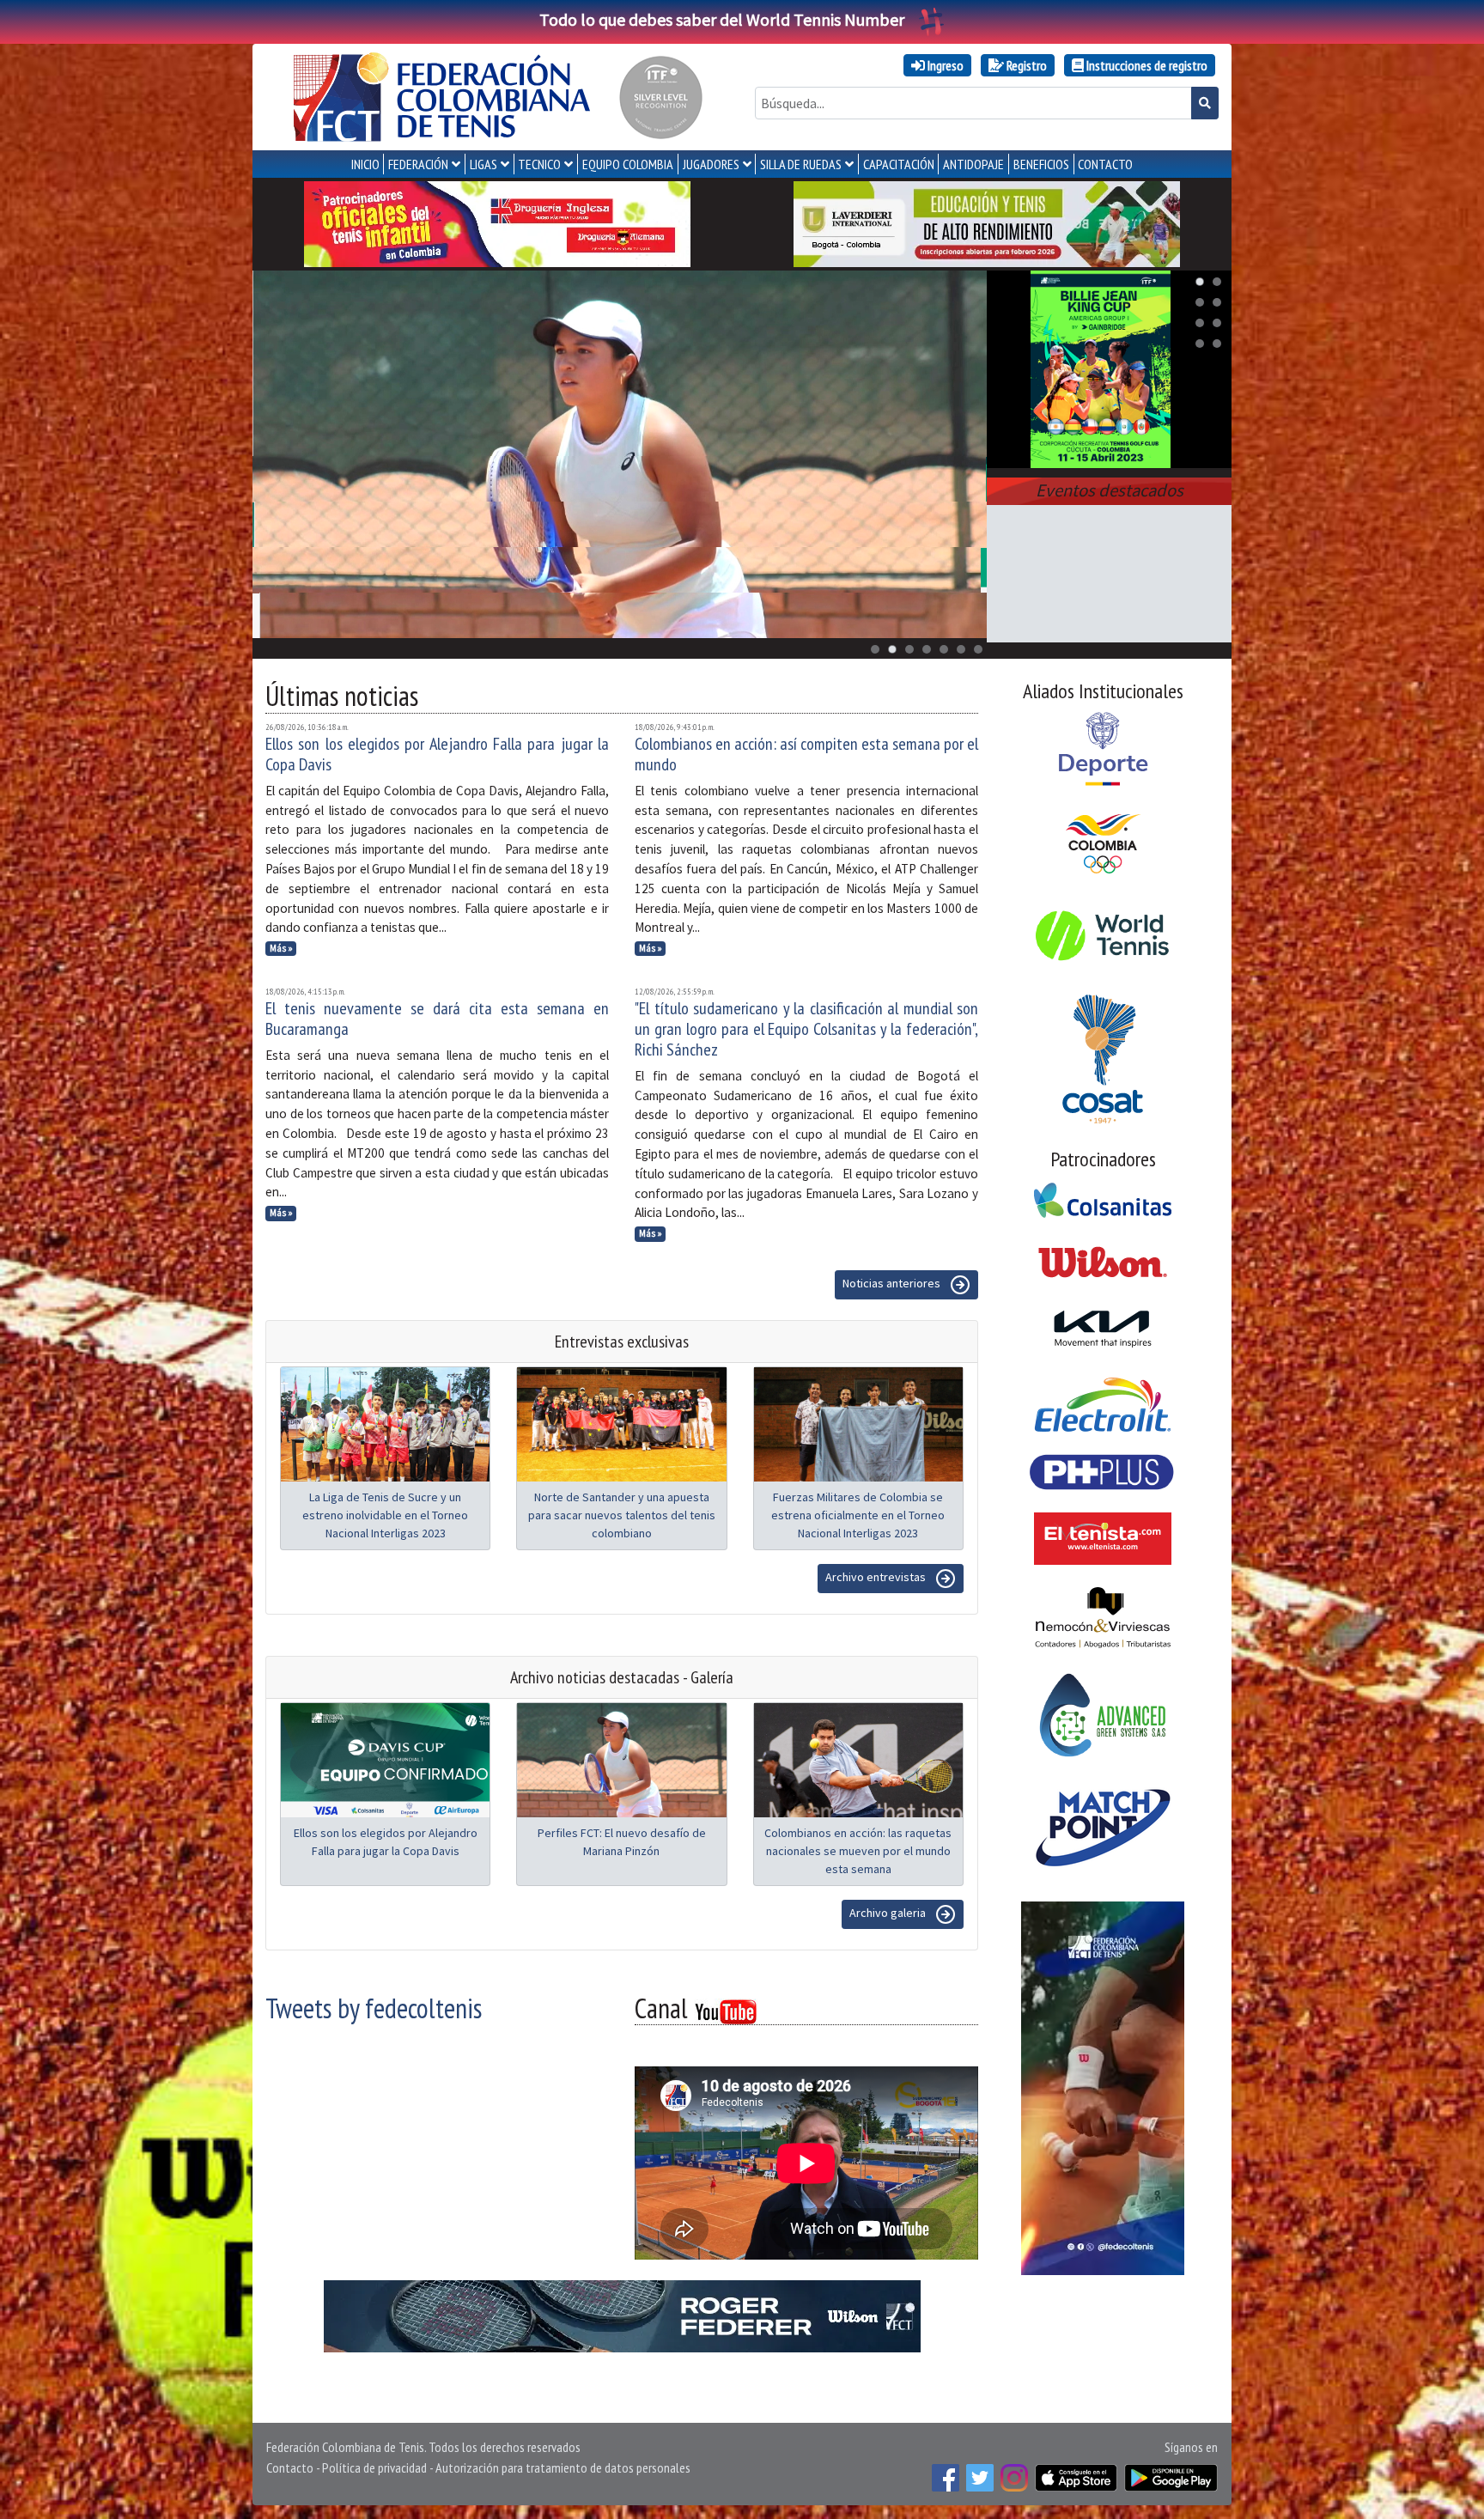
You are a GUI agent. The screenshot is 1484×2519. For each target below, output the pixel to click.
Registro (1025, 65)
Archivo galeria (889, 1913)
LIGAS (484, 164)
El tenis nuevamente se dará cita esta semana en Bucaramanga (437, 1019)
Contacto (290, 2467)
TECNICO (539, 164)
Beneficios (1041, 164)
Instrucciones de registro (1146, 65)
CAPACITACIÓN (899, 164)
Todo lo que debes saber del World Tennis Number (722, 19)
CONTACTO (1105, 164)
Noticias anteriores (893, 1283)
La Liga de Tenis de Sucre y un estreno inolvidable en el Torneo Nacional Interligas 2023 (385, 1515)
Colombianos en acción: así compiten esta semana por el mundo (806, 754)
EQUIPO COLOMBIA (628, 164)
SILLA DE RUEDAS (801, 164)
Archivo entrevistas (877, 1577)
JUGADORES (711, 164)
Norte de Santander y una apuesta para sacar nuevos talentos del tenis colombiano (622, 1515)
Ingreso (944, 65)
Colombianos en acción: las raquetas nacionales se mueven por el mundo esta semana (858, 1851)
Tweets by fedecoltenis (374, 2008)
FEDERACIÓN (418, 164)
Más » (281, 948)
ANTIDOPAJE (973, 164)
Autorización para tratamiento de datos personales (563, 2467)
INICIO (365, 164)
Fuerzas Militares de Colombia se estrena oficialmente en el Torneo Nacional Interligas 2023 (858, 1515)
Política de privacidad (374, 2467)
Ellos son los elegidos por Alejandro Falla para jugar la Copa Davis (437, 754)
